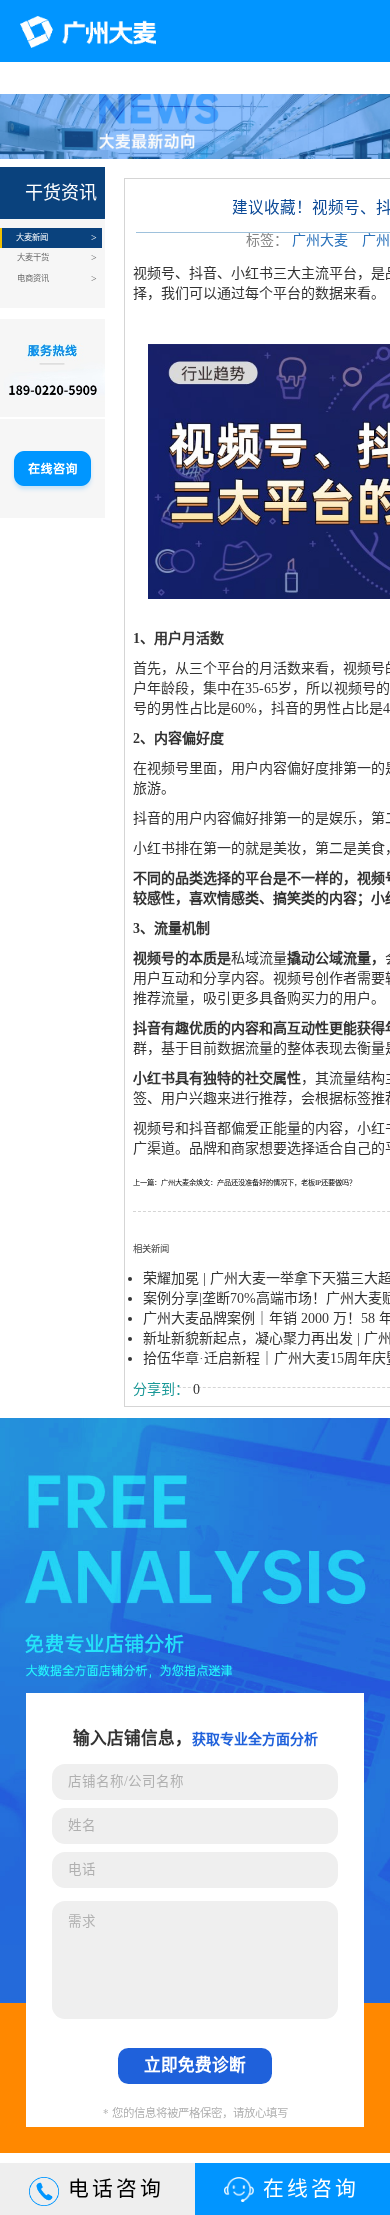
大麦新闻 (32, 237)
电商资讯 (33, 278)
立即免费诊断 (195, 2065)
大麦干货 (33, 257)
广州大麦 (320, 240)
